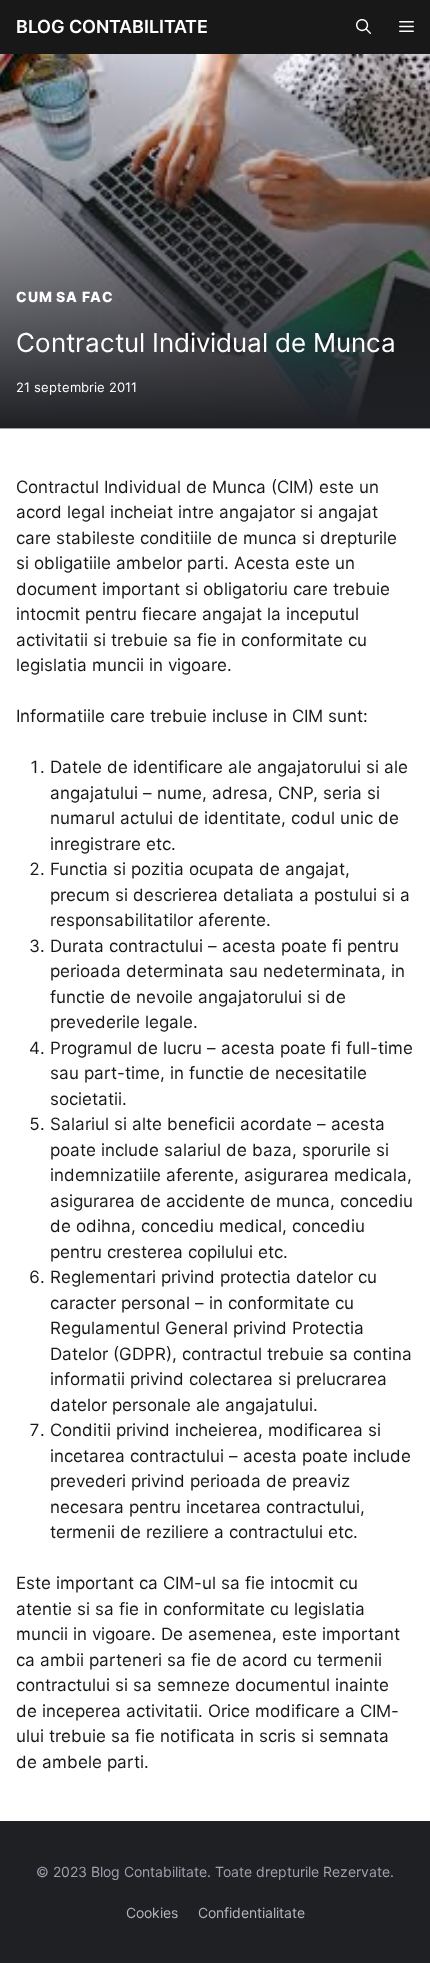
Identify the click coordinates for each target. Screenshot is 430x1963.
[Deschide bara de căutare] (363, 27)
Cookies (152, 1912)
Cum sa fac (64, 296)
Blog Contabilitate (112, 26)
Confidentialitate (251, 1912)
